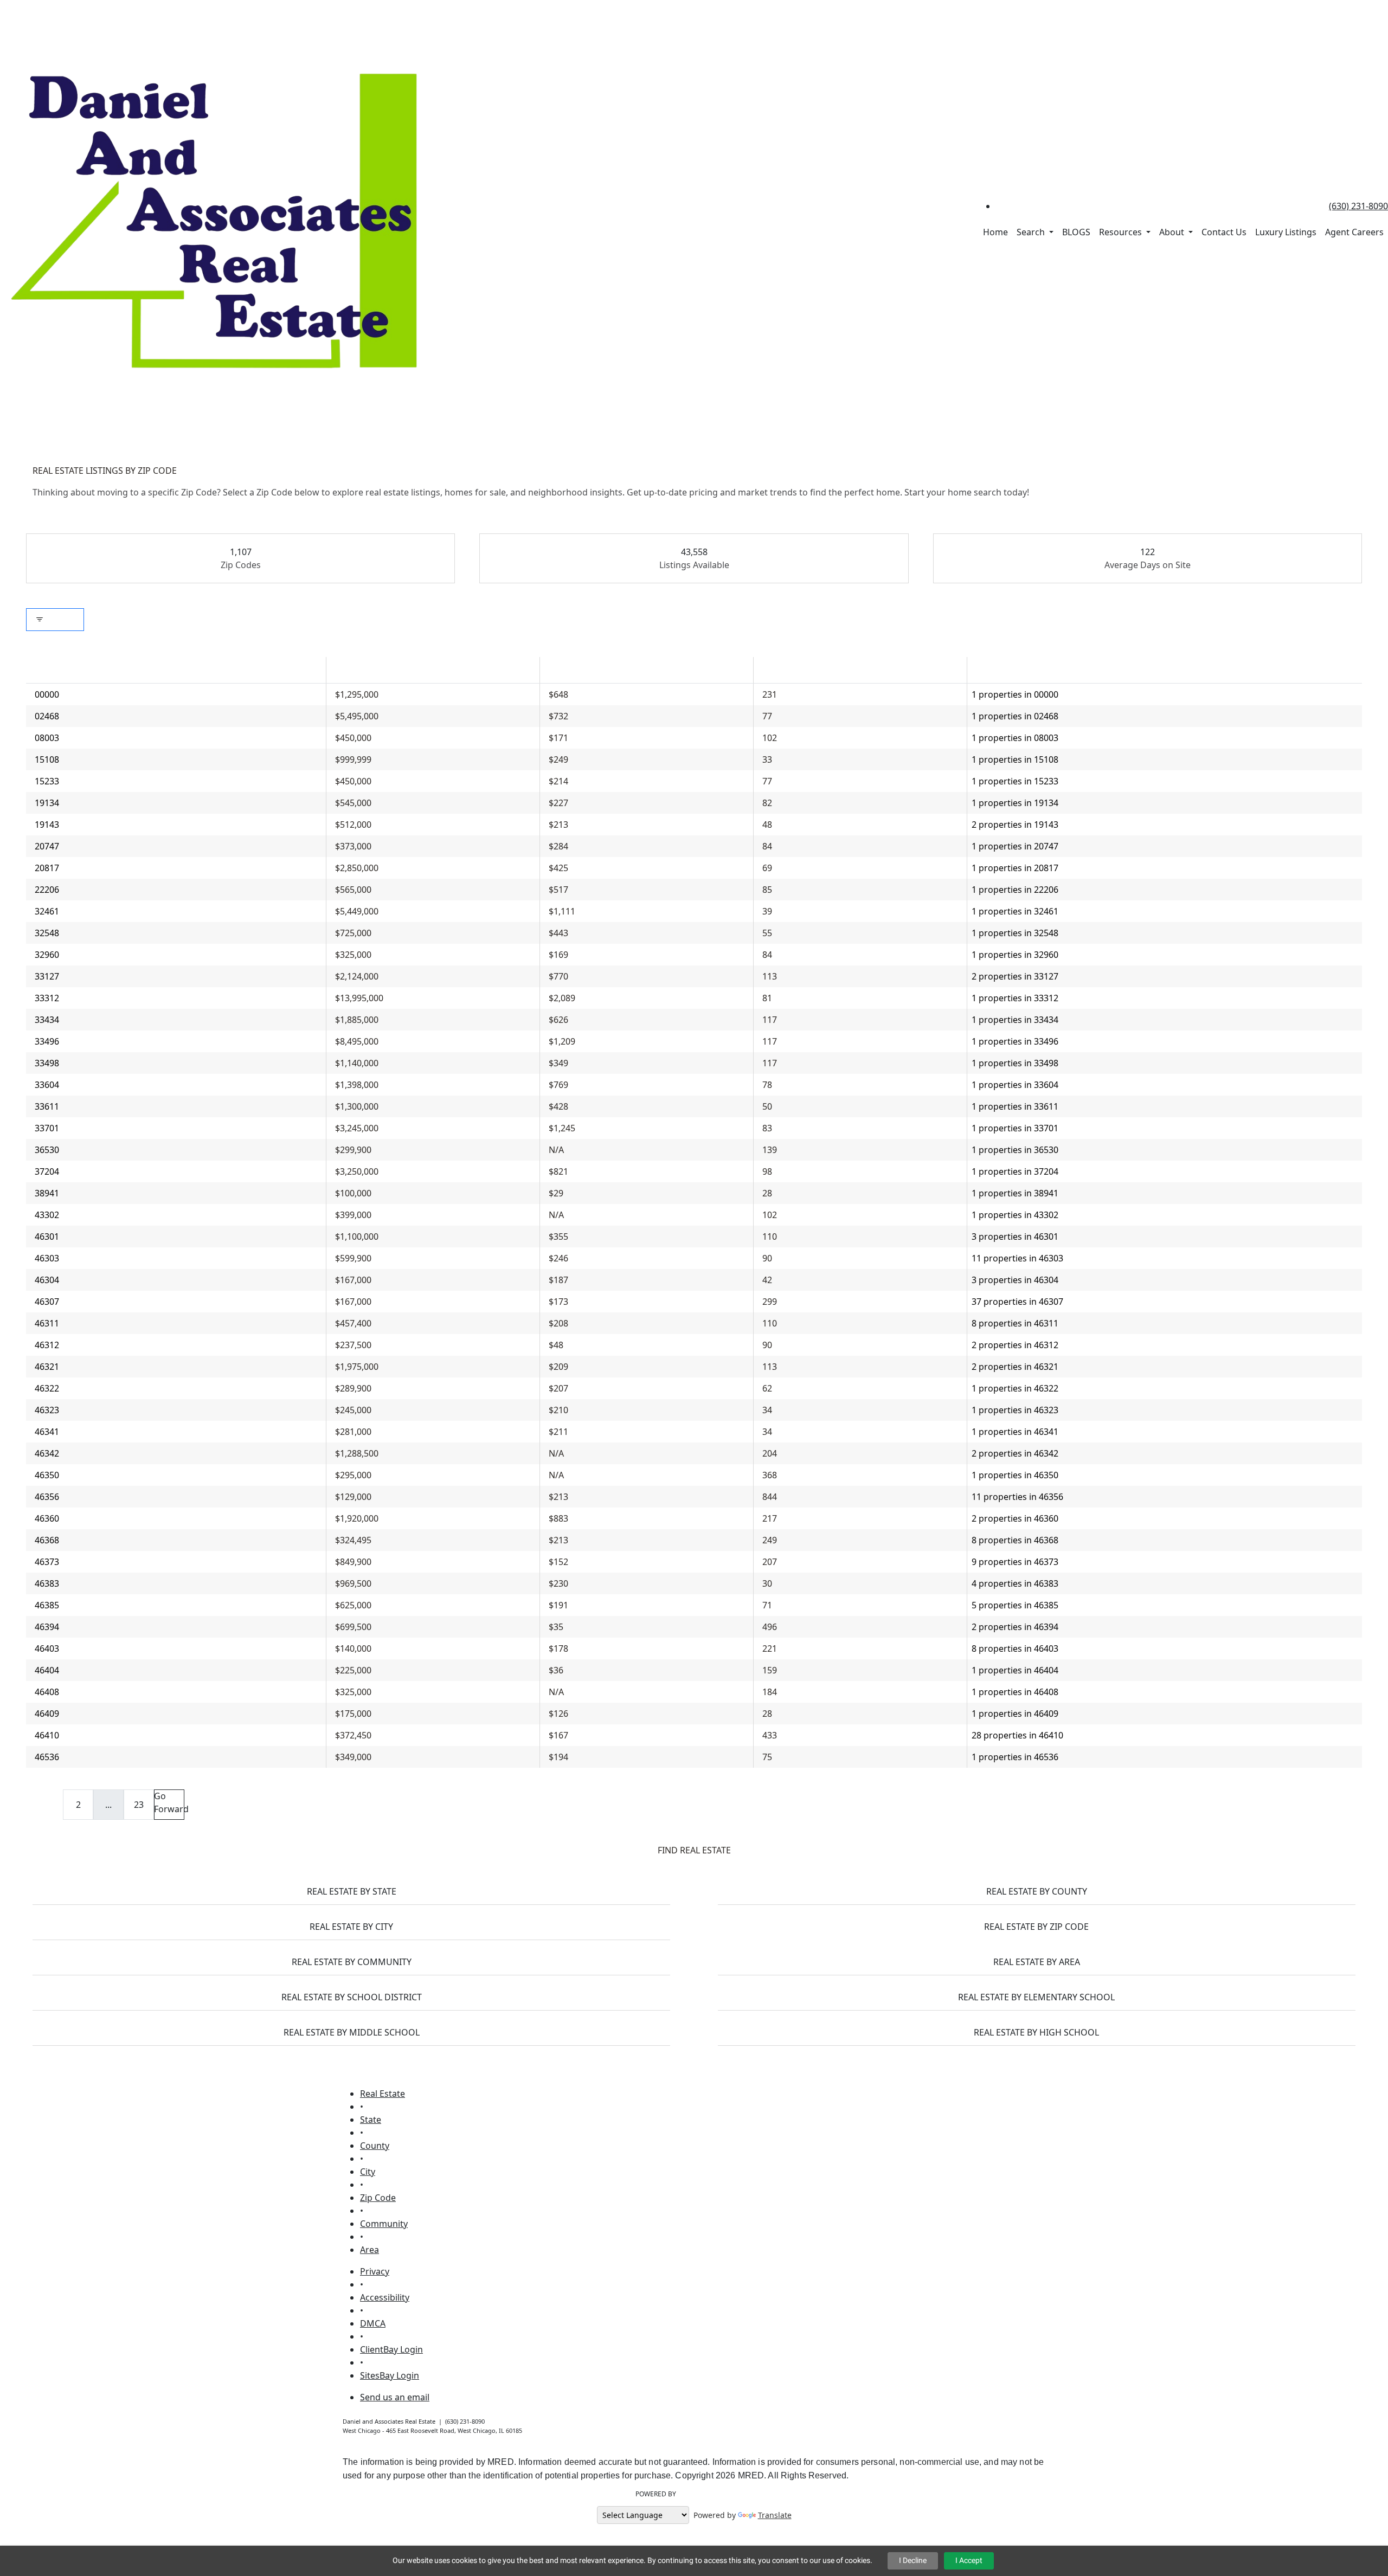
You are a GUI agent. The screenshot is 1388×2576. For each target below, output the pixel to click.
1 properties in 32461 (1015, 911)
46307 (47, 1302)
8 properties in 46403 (1015, 1648)
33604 (47, 1085)
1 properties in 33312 (1015, 998)
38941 (47, 1193)
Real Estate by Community (352, 1962)
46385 (47, 1605)
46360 (47, 1518)
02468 (47, 716)
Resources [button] (1122, 232)
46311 (47, 1323)
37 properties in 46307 (1017, 1302)
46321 (47, 1367)
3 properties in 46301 (1015, 1237)
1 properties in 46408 (1015, 1692)
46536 (47, 1757)
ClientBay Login (391, 2349)
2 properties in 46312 (1015, 1345)
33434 (47, 1020)
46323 (47, 1410)
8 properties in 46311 (1015, 1323)
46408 (47, 1692)
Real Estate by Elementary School (1036, 1997)
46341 (47, 1432)
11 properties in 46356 (1017, 1497)
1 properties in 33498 (1015, 1063)
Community (384, 2224)
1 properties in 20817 (1015, 868)
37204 (47, 1171)
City (368, 2172)
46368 (47, 1540)
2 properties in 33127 (1015, 976)
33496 (47, 1041)
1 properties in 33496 (1015, 1041)
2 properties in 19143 (1015, 825)
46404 (47, 1670)
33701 (47, 1128)
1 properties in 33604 (1015, 1085)
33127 (47, 976)
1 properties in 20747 (1015, 846)
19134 (47, 803)
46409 (47, 1714)
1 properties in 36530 (1015, 1150)
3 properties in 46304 (1015, 1280)
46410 (47, 1735)
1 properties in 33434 (1015, 1020)
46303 (47, 1258)
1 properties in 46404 (1015, 1670)
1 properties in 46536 (1015, 1757)
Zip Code (378, 2198)
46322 (47, 1388)
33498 (47, 1063)
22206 (47, 890)
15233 (47, 781)
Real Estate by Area (1037, 1962)
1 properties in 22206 (1015, 890)
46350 (47, 1475)
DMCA (373, 2323)
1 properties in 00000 (1015, 694)
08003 (47, 738)
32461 (47, 911)
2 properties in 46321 (1015, 1367)
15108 (47, 759)
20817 (47, 868)
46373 (47, 1562)
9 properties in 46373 (1015, 1562)
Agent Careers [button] (1354, 232)
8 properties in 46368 (1015, 1540)
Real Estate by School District (352, 1997)
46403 (47, 1648)
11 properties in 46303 (1017, 1258)
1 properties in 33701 (1015, 1128)
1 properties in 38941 (1015, 1193)
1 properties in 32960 (1015, 955)
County (375, 2146)
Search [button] (1032, 232)
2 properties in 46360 (1015, 1518)
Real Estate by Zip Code (1036, 1927)
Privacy (375, 2271)
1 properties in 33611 (1015, 1106)
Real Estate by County (1037, 1891)
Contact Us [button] (1224, 232)
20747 (47, 846)
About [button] (1173, 232)
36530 (47, 1150)
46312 (47, 1345)
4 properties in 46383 (1015, 1583)
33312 (47, 998)
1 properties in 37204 (1015, 1171)
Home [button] (995, 232)
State (371, 2120)
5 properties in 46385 (1015, 1605)
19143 (47, 825)
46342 (47, 1453)
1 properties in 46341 (1015, 1432)
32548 (47, 933)
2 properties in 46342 (1015, 1453)
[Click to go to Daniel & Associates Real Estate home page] (217, 220)
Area (370, 2250)
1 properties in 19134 (1015, 803)
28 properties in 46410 (1017, 1735)
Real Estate (383, 2094)
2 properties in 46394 (1015, 1627)
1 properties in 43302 (1015, 1215)
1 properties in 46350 (1015, 1475)
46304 (47, 1280)
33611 (47, 1106)
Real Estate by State (352, 1891)
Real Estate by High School (1036, 2032)
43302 (47, 1215)
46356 (47, 1497)
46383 (47, 1583)
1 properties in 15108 (1015, 759)
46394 (47, 1627)
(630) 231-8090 (1358, 206)
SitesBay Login (390, 2375)
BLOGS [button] (1076, 232)
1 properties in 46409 (1015, 1714)
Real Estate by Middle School (352, 2032)
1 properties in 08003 (1015, 738)
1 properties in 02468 (1015, 716)
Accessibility (385, 2297)
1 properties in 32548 (1015, 933)
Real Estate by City (351, 1927)
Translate (775, 2515)
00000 (47, 694)
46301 (47, 1237)
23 (139, 1805)
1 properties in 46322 (1015, 1388)
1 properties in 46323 (1015, 1410)
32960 (47, 955)
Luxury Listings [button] (1286, 232)
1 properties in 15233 (1015, 781)
